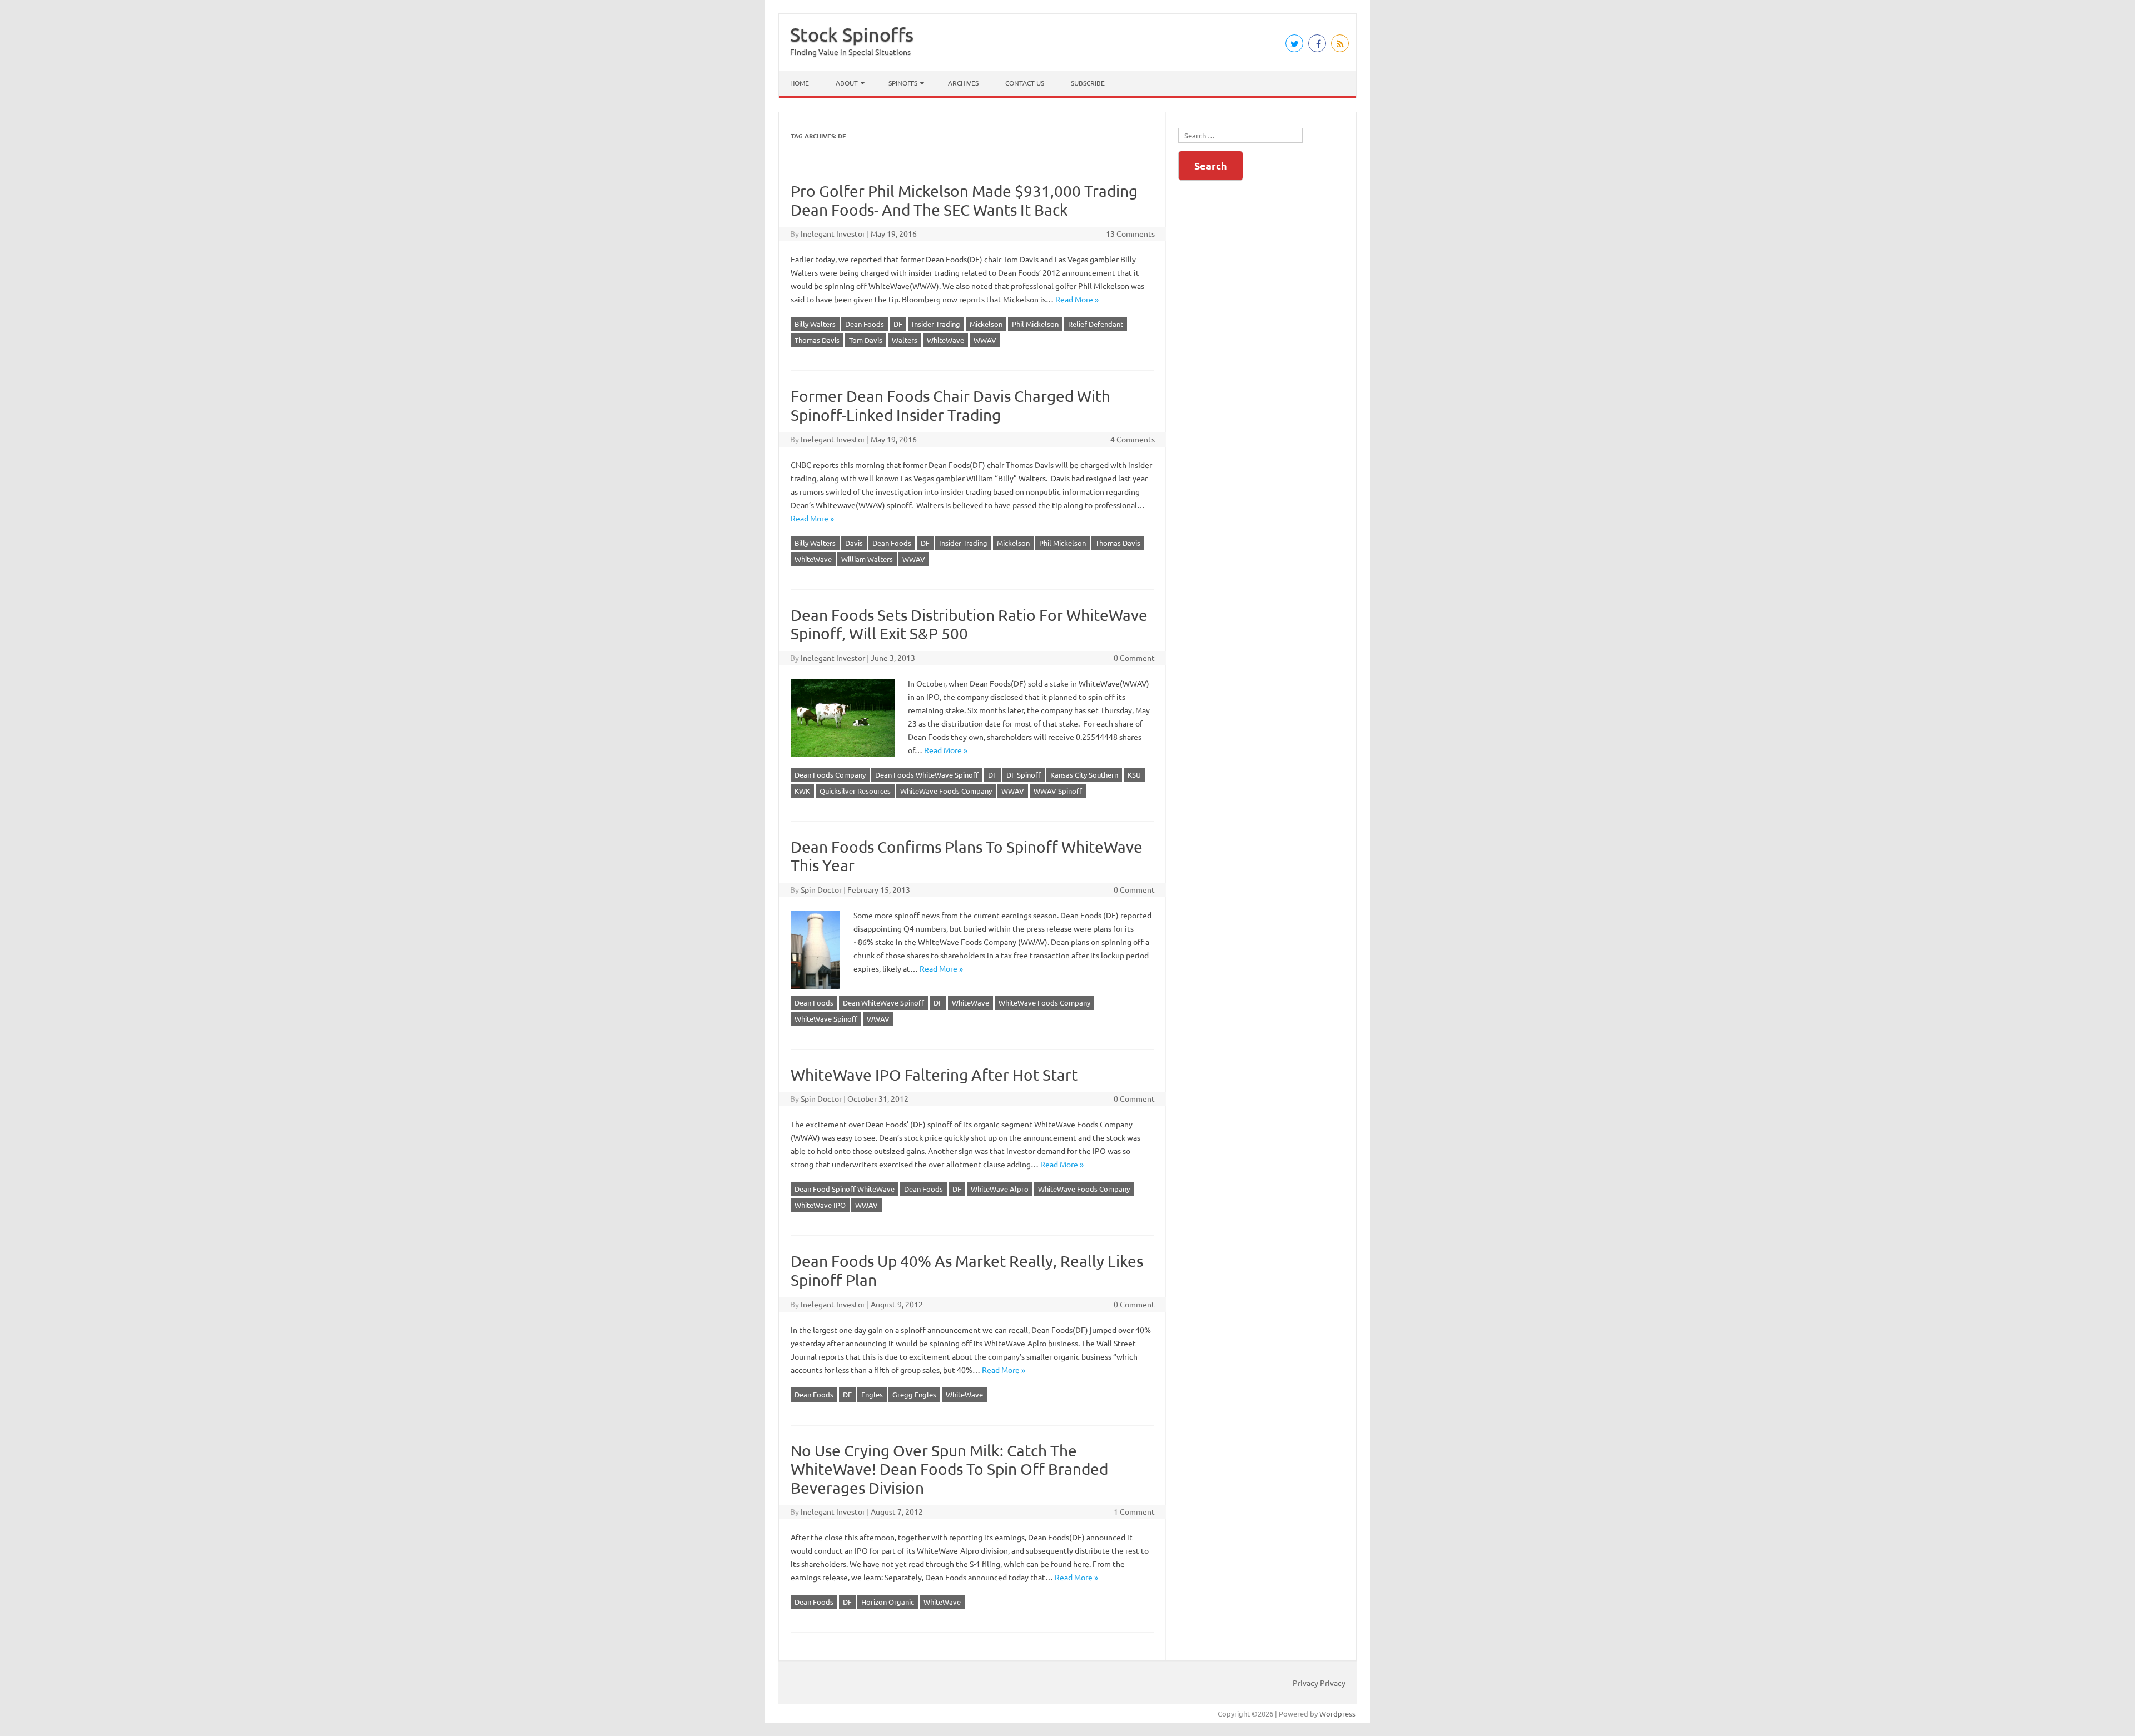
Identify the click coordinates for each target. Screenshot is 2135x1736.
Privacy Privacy (1319, 1683)
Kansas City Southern (1084, 775)
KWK (802, 791)
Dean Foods (865, 324)
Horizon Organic (888, 1602)
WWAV (985, 340)
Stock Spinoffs (852, 34)
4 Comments (1133, 439)
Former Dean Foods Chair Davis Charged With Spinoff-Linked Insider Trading (950, 406)
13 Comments (1130, 233)
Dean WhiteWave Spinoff (883, 1003)
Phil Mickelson (1035, 324)
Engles (872, 1394)
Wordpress (1337, 1713)
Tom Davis (866, 340)
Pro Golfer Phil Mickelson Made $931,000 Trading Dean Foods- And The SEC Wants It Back (964, 200)
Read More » (1077, 299)
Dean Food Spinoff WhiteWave (845, 1189)
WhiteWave (945, 340)
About (847, 83)
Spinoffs (903, 83)
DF (898, 324)
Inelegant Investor (833, 233)
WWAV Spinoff (1058, 791)
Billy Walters (815, 324)
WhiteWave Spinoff (826, 1019)
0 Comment (1134, 658)
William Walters (867, 559)
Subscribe (1088, 83)
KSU (1134, 775)
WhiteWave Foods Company (946, 791)
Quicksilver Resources (855, 791)
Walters (905, 340)
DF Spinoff (1024, 775)
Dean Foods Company (830, 775)
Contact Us (1025, 83)
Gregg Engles (914, 1394)
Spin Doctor (821, 889)
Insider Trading (936, 324)
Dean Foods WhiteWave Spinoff (927, 775)
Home (800, 83)
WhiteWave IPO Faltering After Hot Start (934, 1075)
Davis (854, 543)
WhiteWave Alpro (1000, 1189)
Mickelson (986, 324)
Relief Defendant (1096, 324)
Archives (963, 83)
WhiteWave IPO (820, 1205)
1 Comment (1134, 1511)
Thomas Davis (817, 340)
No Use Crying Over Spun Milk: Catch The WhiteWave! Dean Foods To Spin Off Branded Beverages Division (949, 1469)
